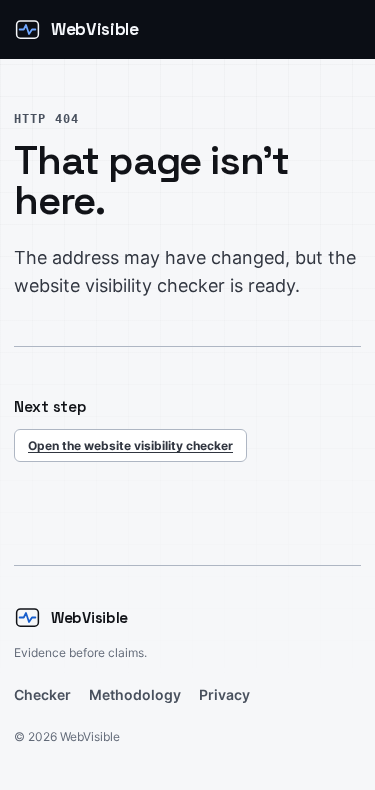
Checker (42, 694)
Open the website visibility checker (130, 445)
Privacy (224, 694)
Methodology (135, 694)
